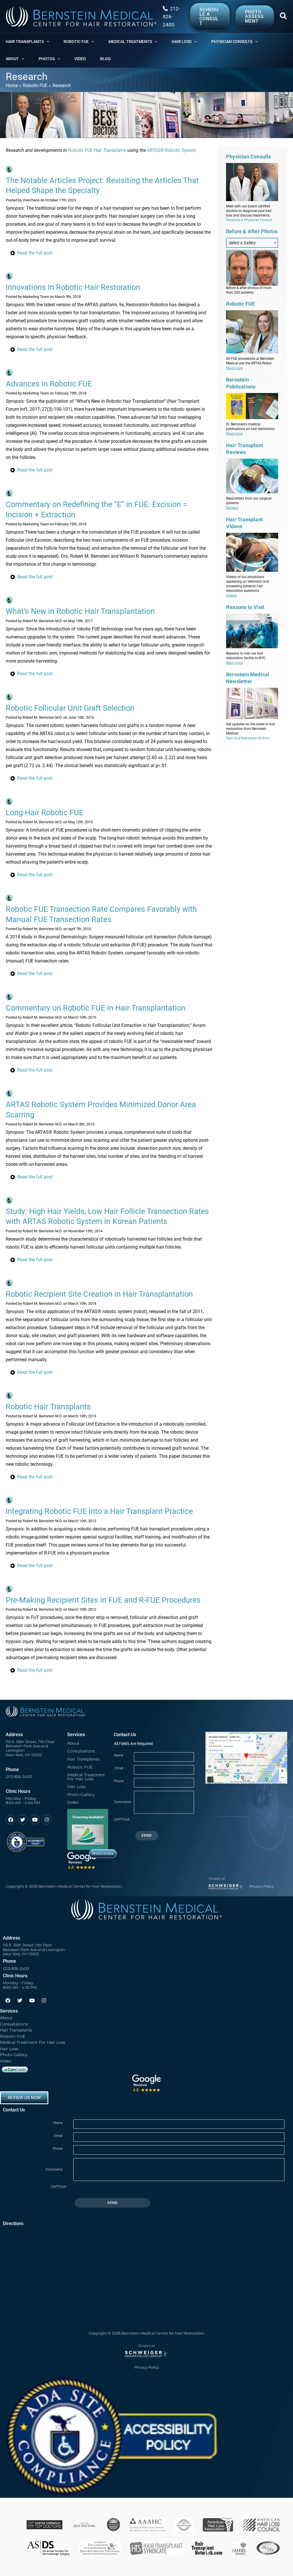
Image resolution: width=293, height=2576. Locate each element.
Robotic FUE (80, 1767)
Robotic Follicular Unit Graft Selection (70, 708)
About (73, 1743)
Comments (124, 1802)
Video (73, 1802)
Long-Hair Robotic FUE (44, 813)
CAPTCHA (122, 1819)
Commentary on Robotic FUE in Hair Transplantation (96, 1008)
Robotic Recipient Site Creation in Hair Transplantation (99, 1294)
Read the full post (35, 253)
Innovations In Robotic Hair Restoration (73, 287)
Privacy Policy (262, 1886)
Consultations (81, 1751)
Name (121, 1755)
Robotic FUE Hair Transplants (97, 150)
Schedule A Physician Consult (249, 220)
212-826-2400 (171, 17)
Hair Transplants (83, 1759)
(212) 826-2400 (19, 1777)
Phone (121, 1781)
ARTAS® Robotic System (172, 150)
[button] (284, 17)
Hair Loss (76, 1787)
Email (121, 1768)
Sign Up (232, 738)
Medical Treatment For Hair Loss (86, 1777)
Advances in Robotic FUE (49, 384)
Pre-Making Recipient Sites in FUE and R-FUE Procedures (103, 1600)
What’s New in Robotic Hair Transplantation (80, 611)
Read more (234, 368)
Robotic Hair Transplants (48, 1407)
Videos (231, 596)
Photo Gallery (81, 1795)
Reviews (232, 508)
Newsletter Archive (255, 738)
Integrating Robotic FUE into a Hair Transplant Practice (99, 1511)
